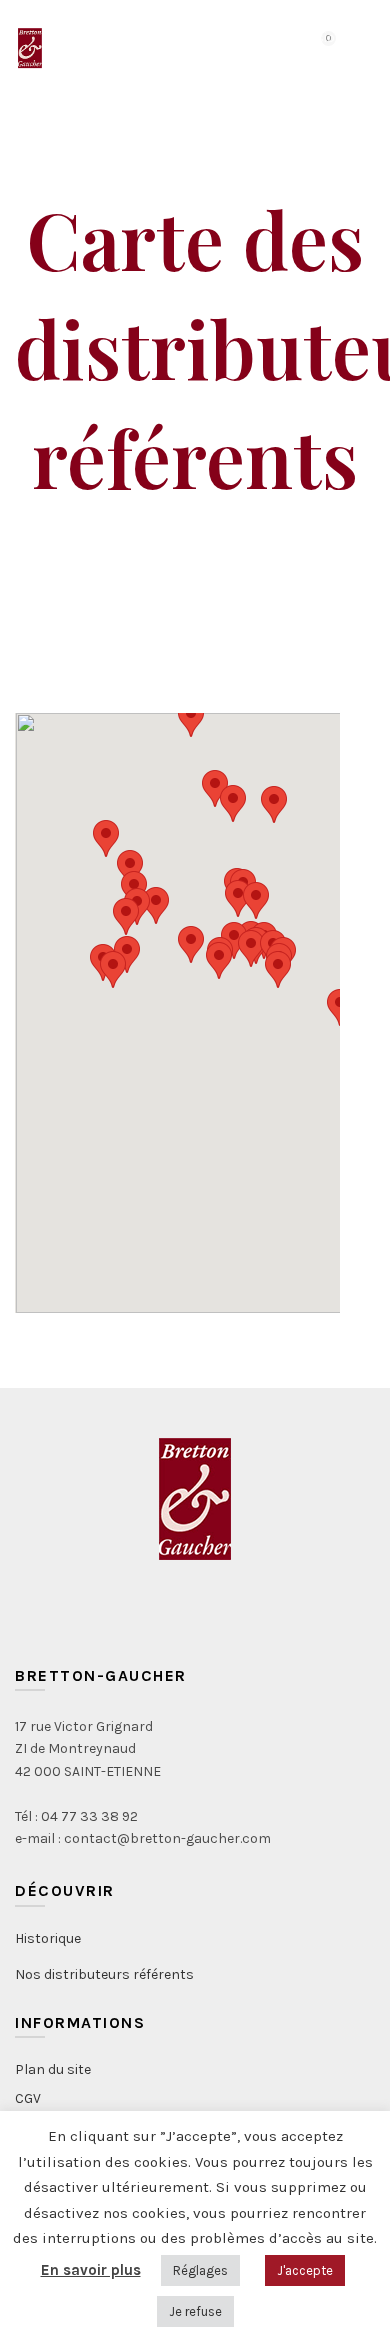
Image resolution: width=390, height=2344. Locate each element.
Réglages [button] (200, 2270)
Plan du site (53, 2069)
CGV (28, 2098)
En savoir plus (91, 2270)
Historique (48, 1938)
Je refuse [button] (195, 2311)
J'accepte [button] (305, 2270)
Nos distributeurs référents (104, 1974)
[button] (256, 900)
